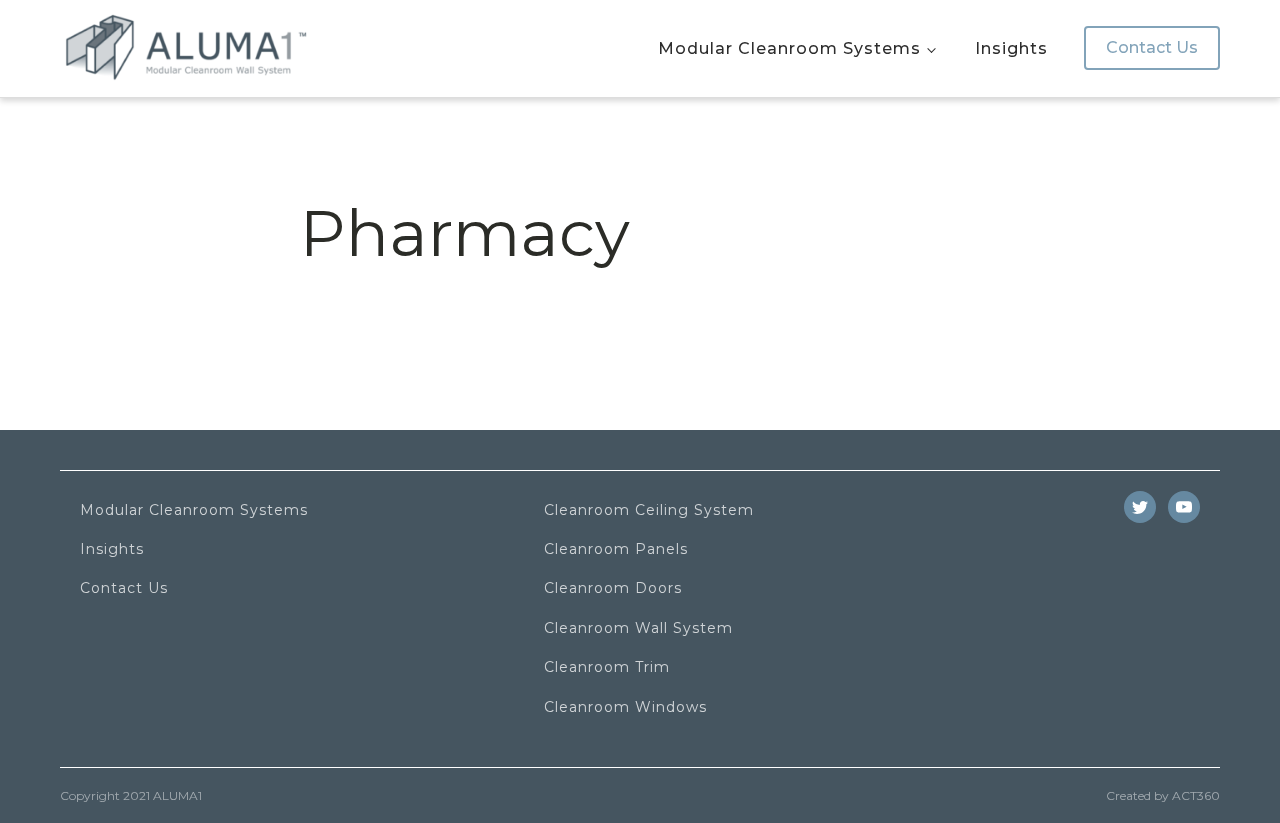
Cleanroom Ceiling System (649, 510)
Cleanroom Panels (616, 549)
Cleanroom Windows (625, 707)
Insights (1011, 48)
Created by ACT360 (1163, 795)
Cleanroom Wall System (638, 628)
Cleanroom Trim (607, 667)
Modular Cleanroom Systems (789, 48)
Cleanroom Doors (613, 588)
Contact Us (1152, 47)
